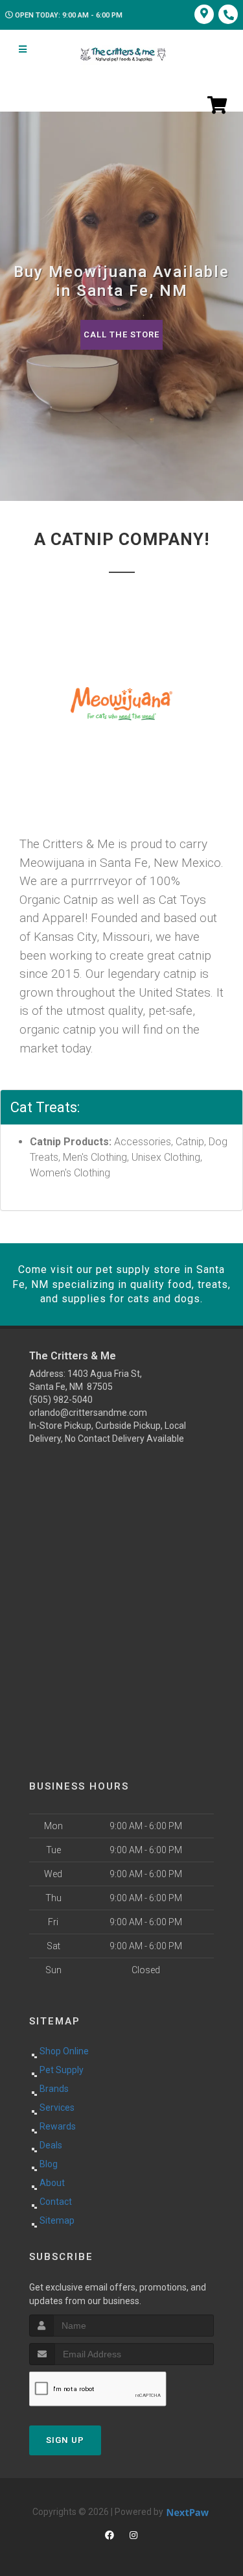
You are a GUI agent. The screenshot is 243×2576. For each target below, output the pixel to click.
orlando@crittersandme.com (88, 1413)
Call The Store (121, 334)
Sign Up (65, 2440)
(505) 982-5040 (61, 1400)
